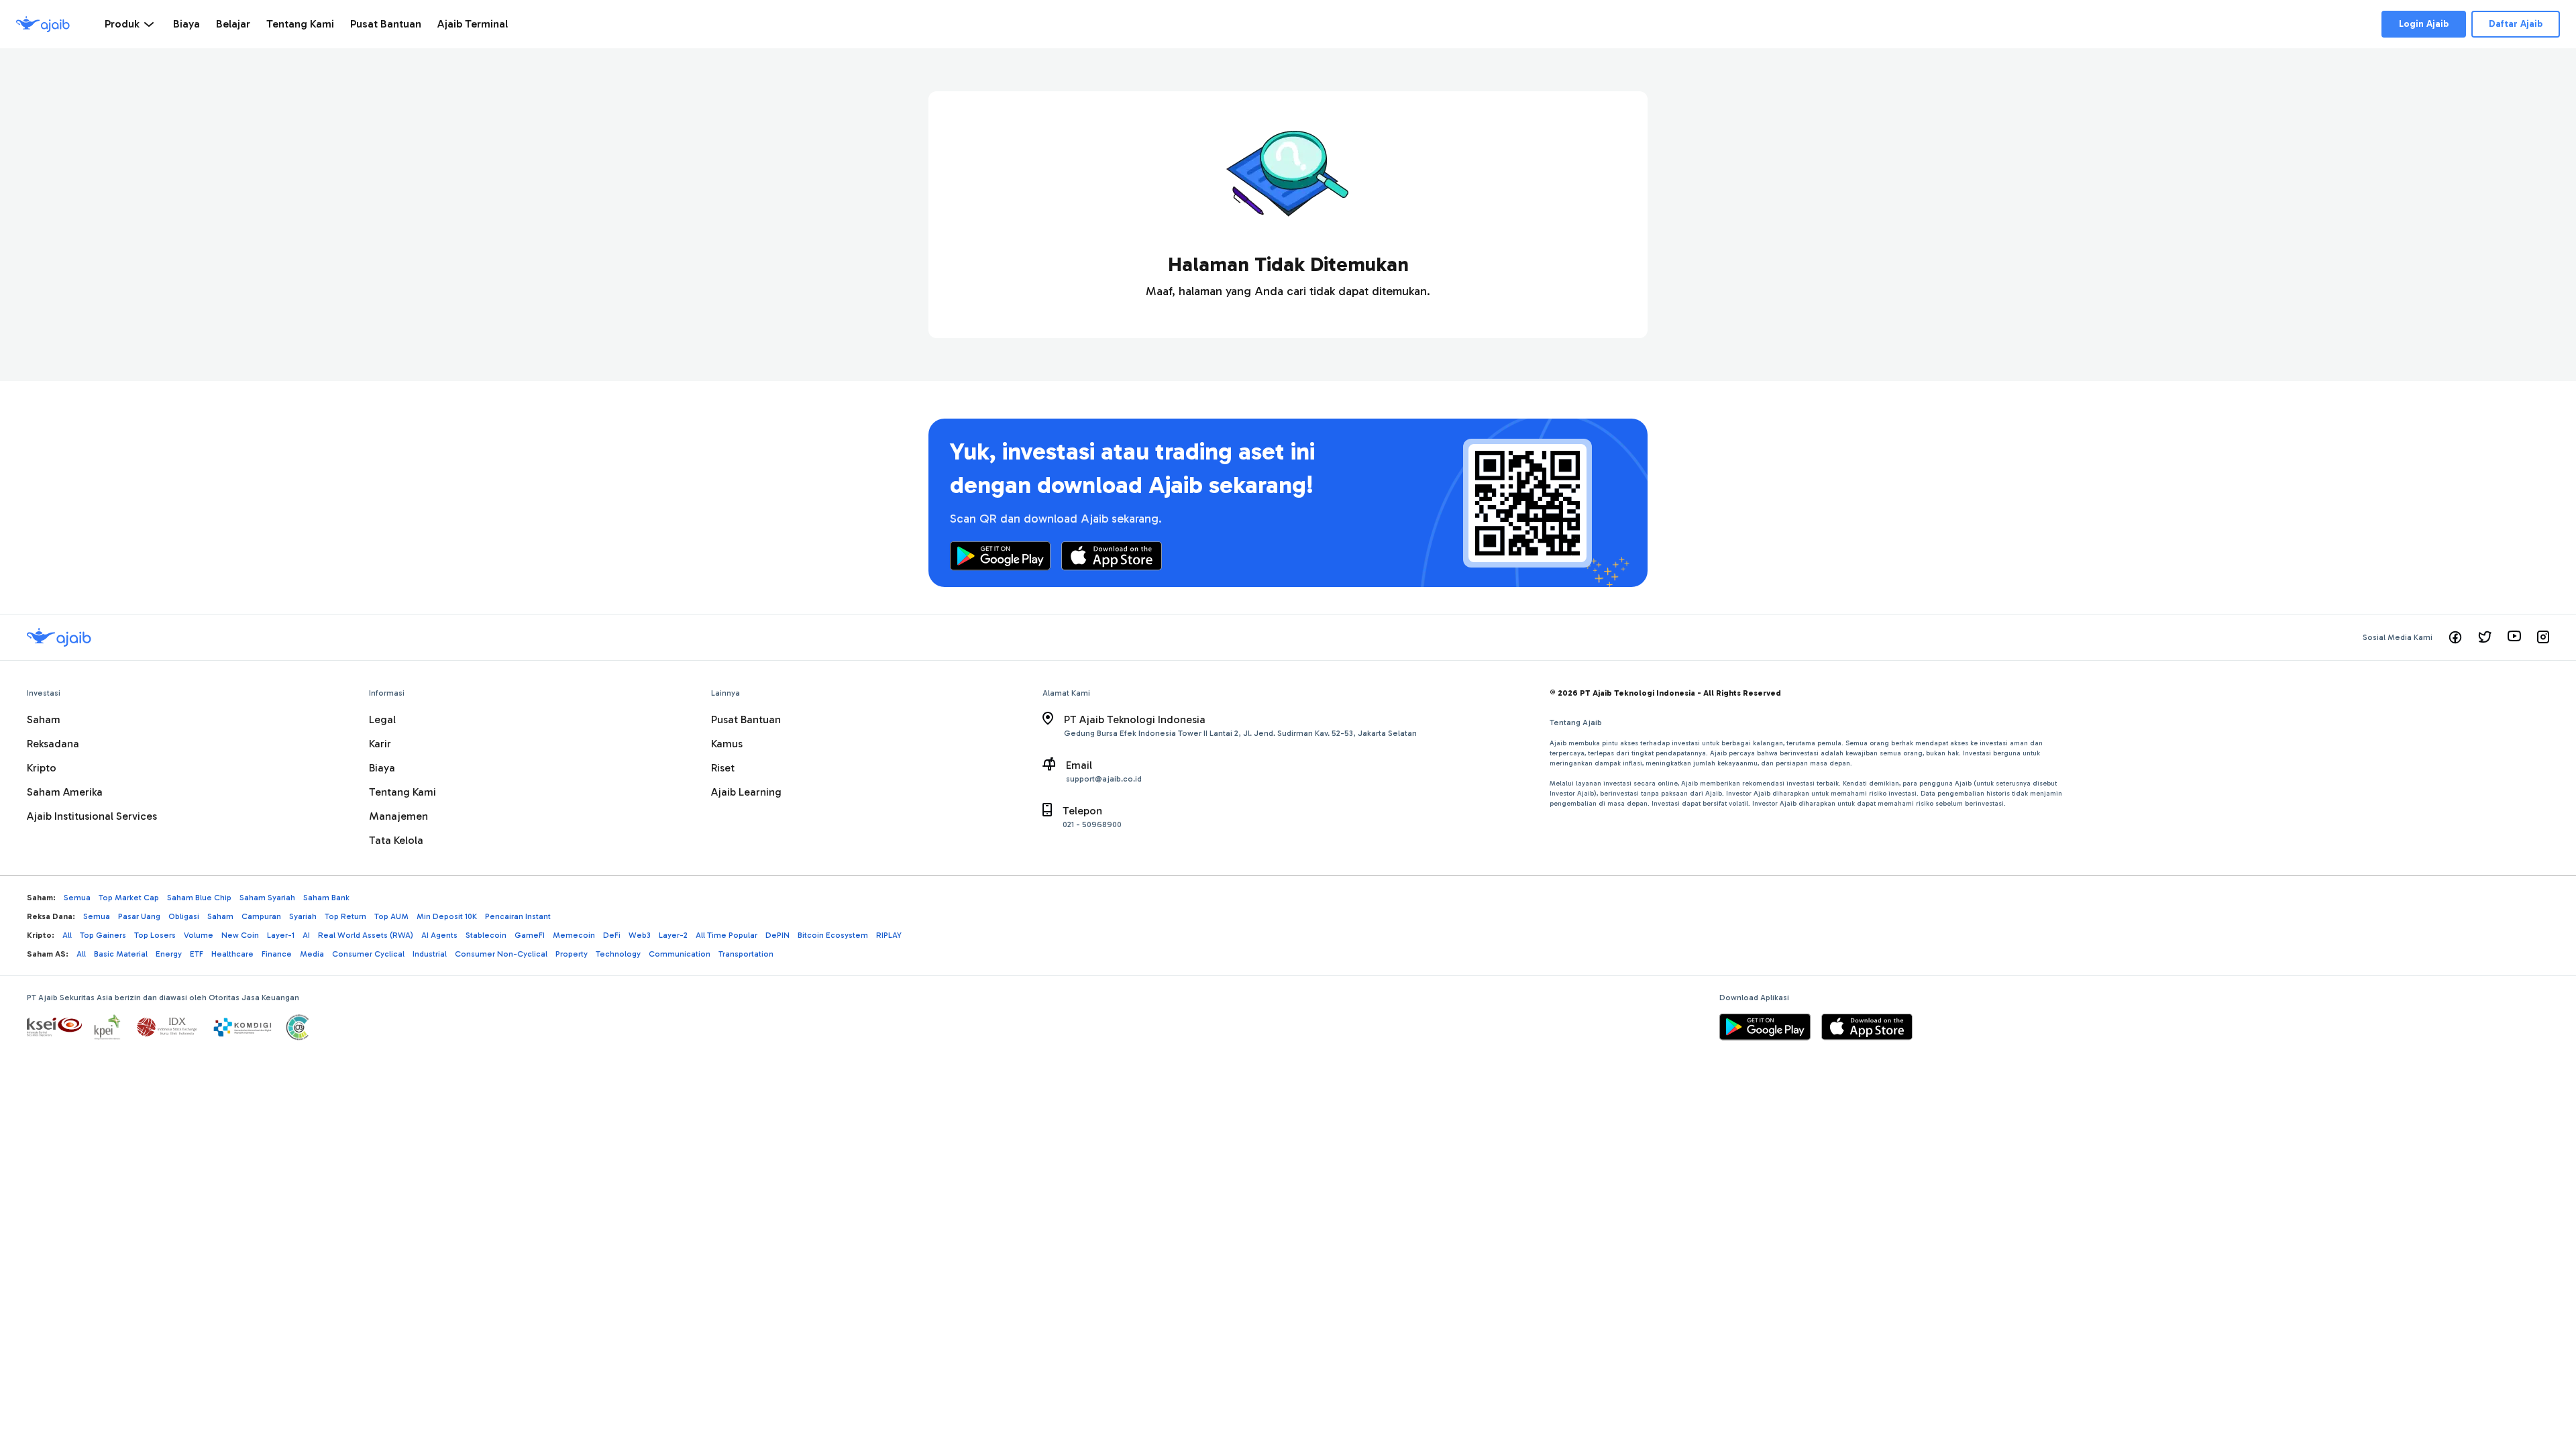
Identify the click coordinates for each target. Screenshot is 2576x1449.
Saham (44, 719)
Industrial (430, 954)
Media (312, 954)
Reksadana (53, 744)
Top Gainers (103, 935)
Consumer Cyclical (368, 954)
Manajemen (398, 816)
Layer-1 (281, 935)
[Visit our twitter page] (2485, 637)
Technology (618, 954)
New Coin (240, 935)
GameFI (530, 935)
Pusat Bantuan (746, 719)
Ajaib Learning (746, 792)
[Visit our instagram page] (2543, 637)
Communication (680, 954)
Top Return (345, 916)
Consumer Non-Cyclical (501, 954)
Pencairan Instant (518, 916)
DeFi (612, 935)
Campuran (261, 916)
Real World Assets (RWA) (366, 935)
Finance (277, 954)
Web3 (640, 935)
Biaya (382, 768)
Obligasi (184, 916)
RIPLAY (889, 935)
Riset (723, 768)
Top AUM (391, 916)
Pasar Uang (139, 916)
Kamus (727, 744)
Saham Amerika (65, 792)
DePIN (777, 935)
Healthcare (232, 954)
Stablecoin (486, 935)
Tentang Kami (402, 792)
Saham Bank (326, 898)
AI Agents (439, 935)
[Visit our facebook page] (2455, 637)
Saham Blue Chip (199, 898)
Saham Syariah (267, 898)
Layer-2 (673, 935)
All (67, 935)
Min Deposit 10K (447, 916)
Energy (169, 954)
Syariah (303, 916)
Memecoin (574, 935)
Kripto (42, 768)
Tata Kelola (396, 840)
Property (572, 954)
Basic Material (121, 954)
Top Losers (155, 935)
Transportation (746, 954)
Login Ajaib (2424, 24)
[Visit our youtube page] (2514, 637)
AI (306, 935)
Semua (77, 898)
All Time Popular (727, 935)
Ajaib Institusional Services (92, 816)
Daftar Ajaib (2516, 24)
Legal (382, 719)
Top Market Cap (129, 898)
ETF (197, 954)
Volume (199, 935)
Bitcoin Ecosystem (833, 935)
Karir (380, 744)
